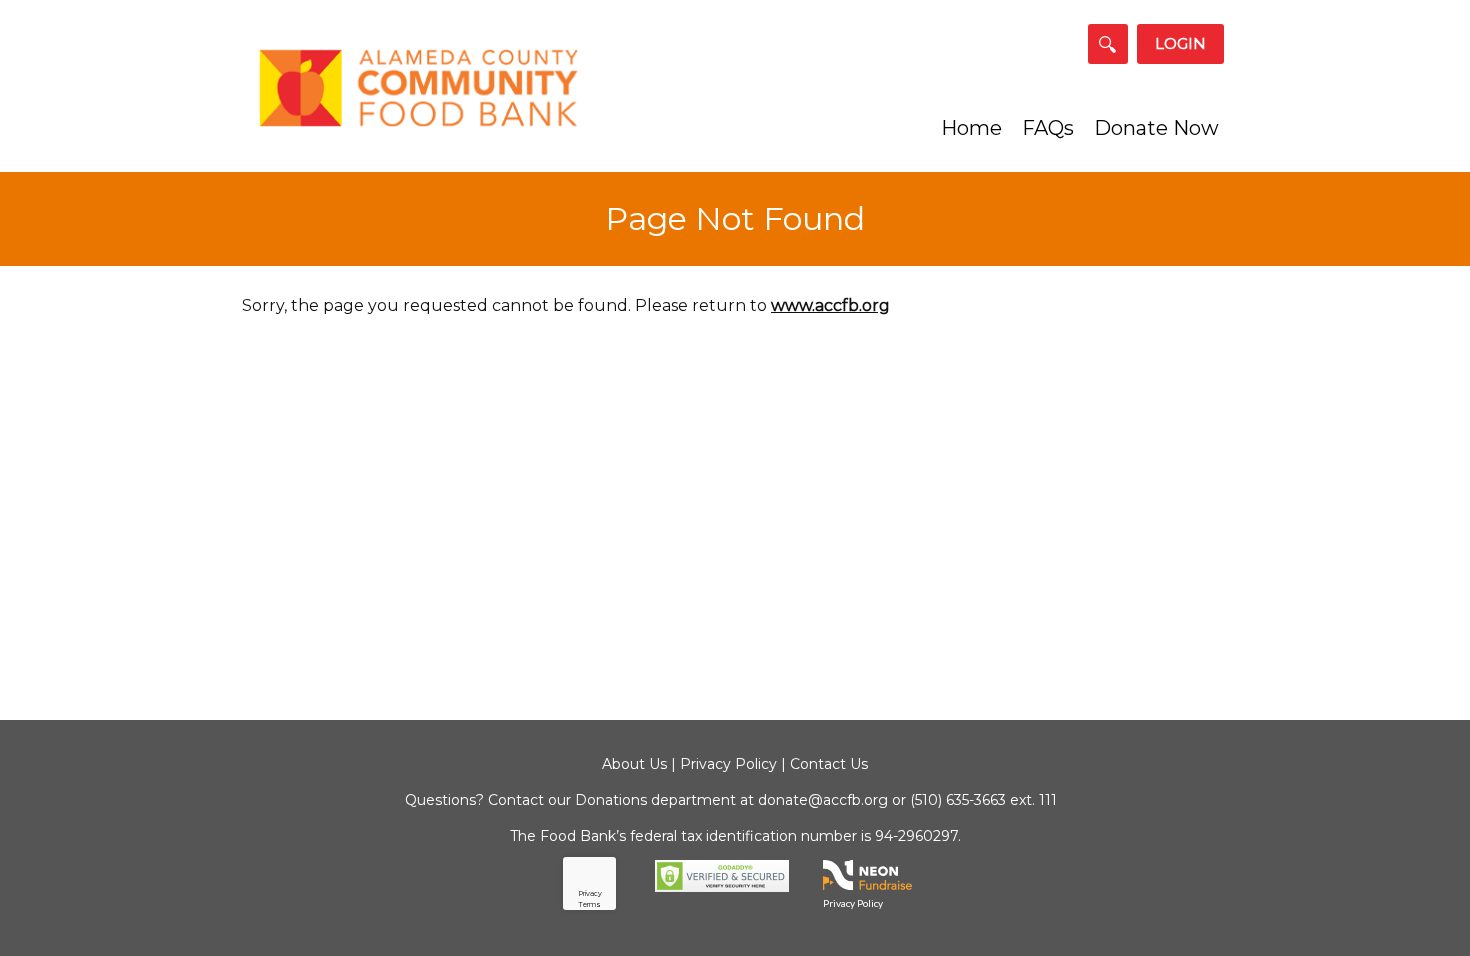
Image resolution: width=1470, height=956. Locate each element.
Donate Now (1156, 128)
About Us (634, 764)
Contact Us (829, 764)
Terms (590, 904)
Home (971, 128)
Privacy (590, 893)
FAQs (1048, 128)
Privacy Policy (728, 764)
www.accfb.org (830, 305)
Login (1180, 43)
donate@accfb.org (823, 800)
